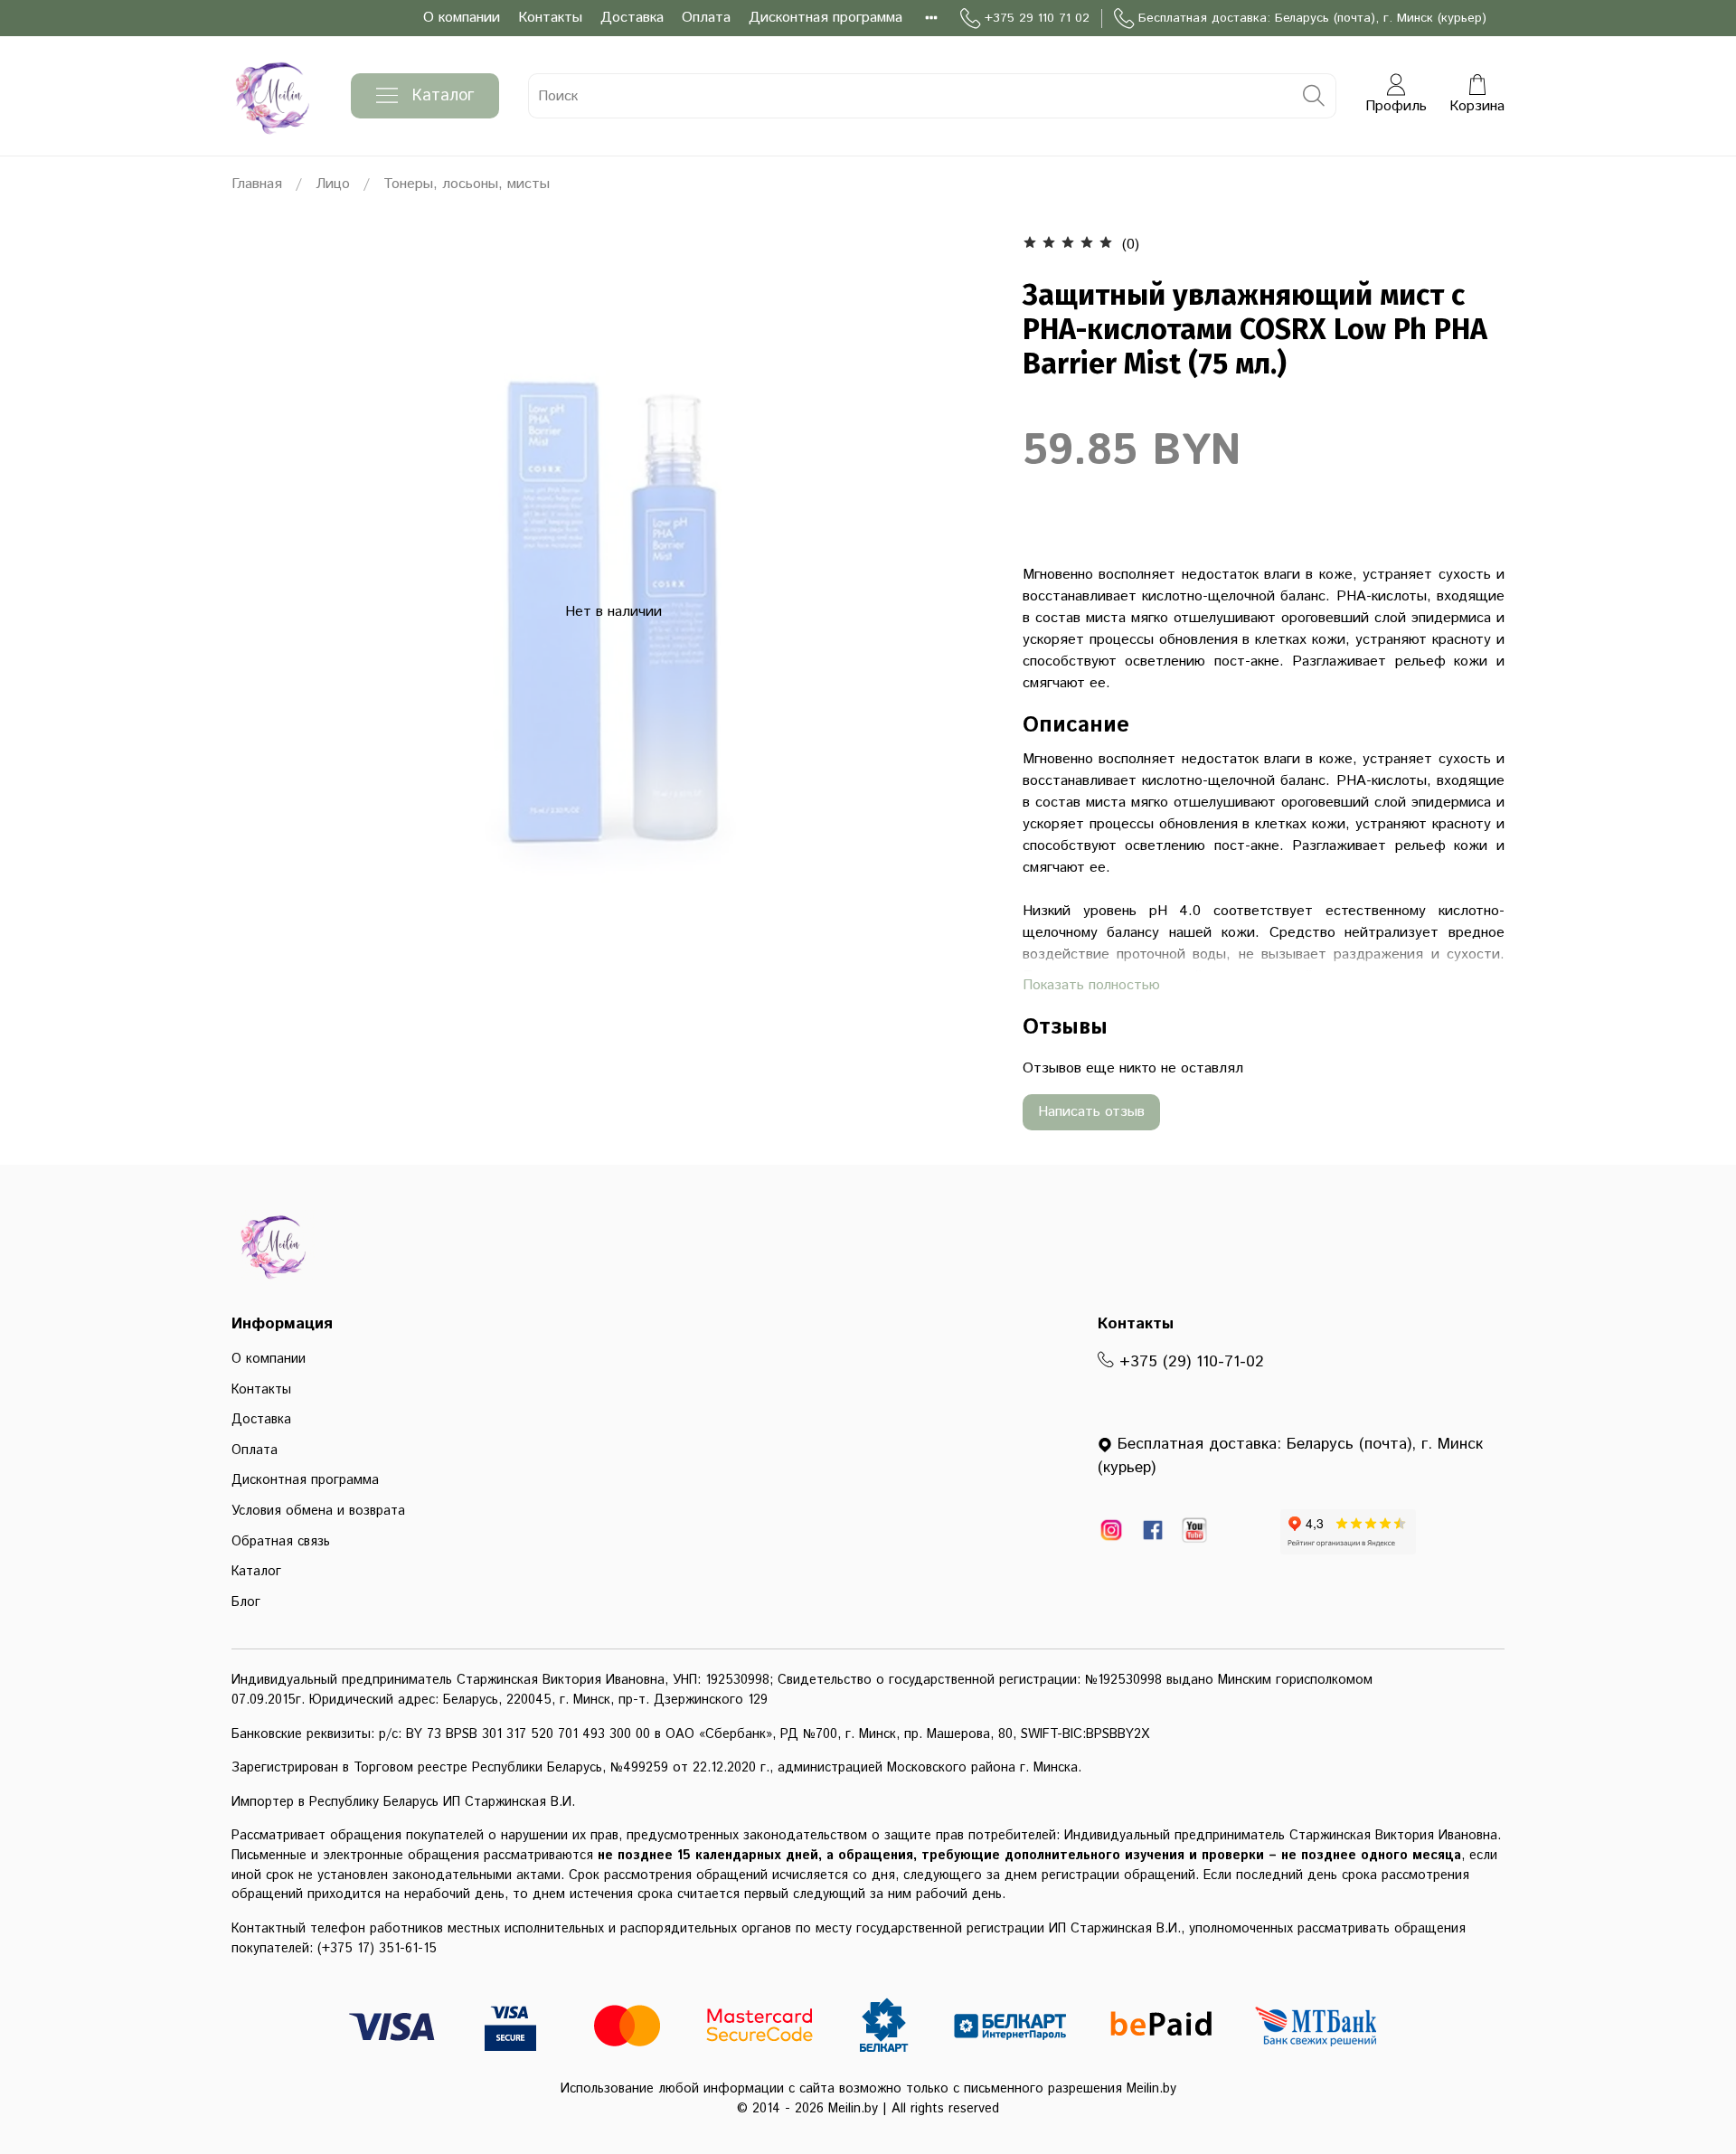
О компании (462, 18)
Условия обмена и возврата (318, 1511)
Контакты (550, 18)
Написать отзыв (1091, 1112)
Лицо (333, 184)
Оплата (706, 18)
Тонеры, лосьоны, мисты (467, 184)
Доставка (632, 18)
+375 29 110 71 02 (1037, 18)
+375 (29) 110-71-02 (1189, 1362)
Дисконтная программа (826, 18)
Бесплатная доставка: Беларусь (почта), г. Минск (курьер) (1312, 18)
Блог (246, 1602)
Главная (257, 184)
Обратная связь (281, 1542)
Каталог (443, 96)
